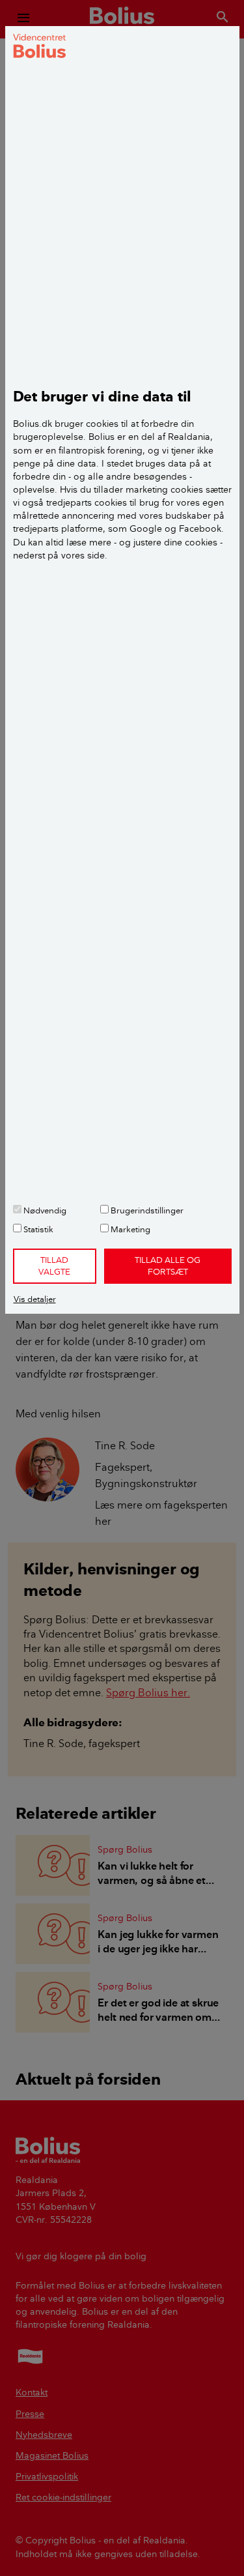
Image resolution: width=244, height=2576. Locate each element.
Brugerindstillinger (146, 1210)
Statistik (37, 1229)
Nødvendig (44, 1210)
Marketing (129, 1229)
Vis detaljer (35, 1299)
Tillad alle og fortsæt (168, 1266)
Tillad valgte (54, 1266)
